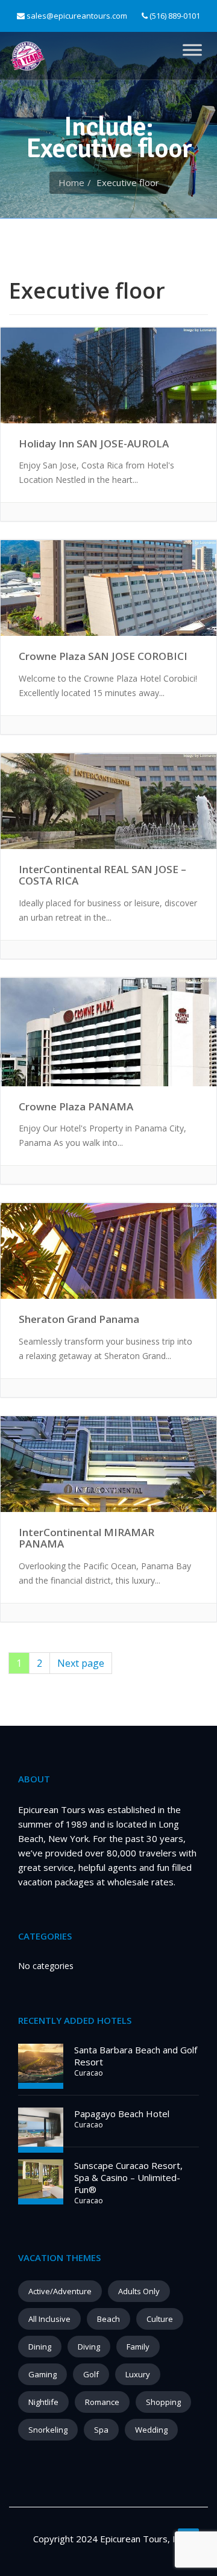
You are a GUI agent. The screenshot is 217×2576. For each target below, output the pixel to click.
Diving (89, 2347)
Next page (81, 1663)
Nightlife (43, 2402)
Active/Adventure (60, 2291)
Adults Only (139, 2291)
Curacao (89, 2073)
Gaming (42, 2374)
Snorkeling (48, 2430)
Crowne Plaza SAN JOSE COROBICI (103, 656)
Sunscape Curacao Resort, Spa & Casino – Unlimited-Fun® (128, 2177)
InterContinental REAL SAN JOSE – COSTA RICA (102, 875)
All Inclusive (49, 2319)
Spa (101, 2430)
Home (71, 182)
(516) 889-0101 (174, 16)
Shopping (163, 2402)
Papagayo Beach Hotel (122, 2114)
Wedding (151, 2430)
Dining (40, 2347)
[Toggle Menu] (192, 50)
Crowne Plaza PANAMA (76, 1106)
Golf (91, 2374)
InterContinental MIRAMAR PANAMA (86, 1538)
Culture (160, 2319)
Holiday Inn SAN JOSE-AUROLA (94, 443)
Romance (102, 2402)
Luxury (138, 2374)
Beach (108, 2319)
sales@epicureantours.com (77, 16)
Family (138, 2347)
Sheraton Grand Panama (79, 1319)
